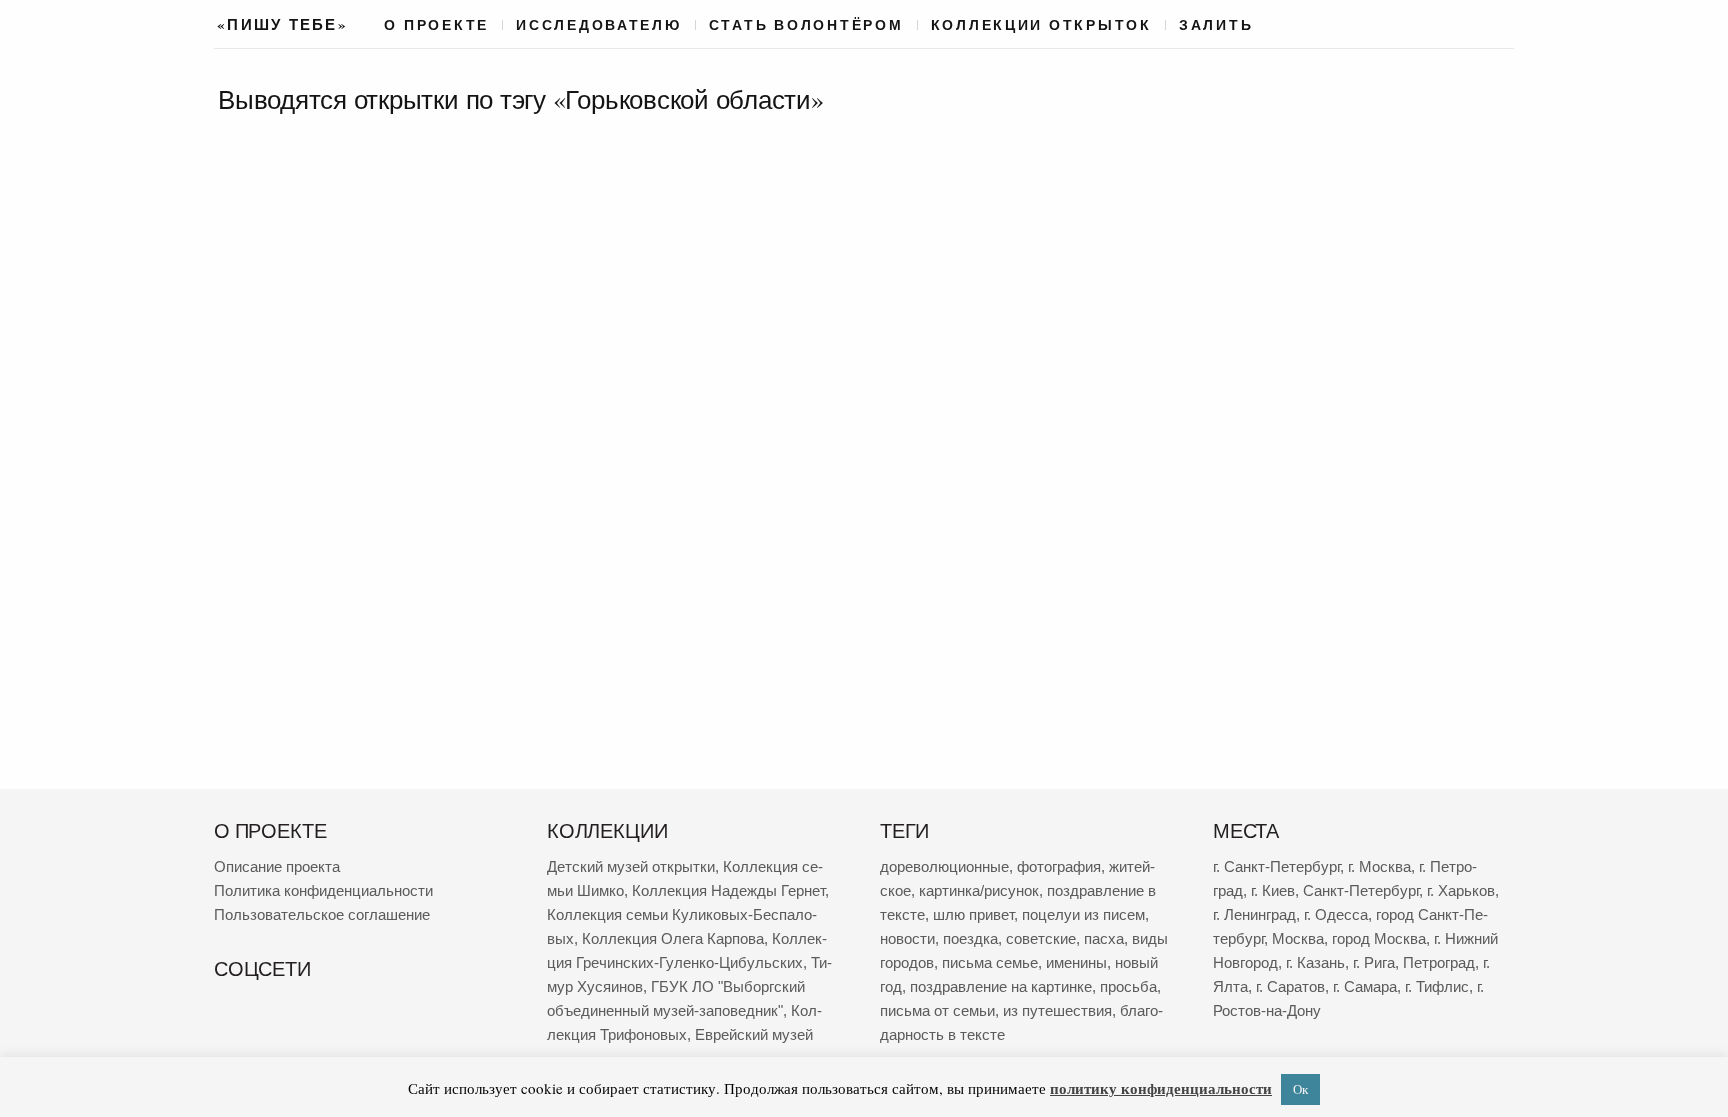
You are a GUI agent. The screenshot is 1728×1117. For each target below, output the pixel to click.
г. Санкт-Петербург (1276, 866)
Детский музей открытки (631, 866)
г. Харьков (1461, 890)
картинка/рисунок (979, 890)
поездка (970, 938)
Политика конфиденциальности (323, 890)
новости (907, 938)
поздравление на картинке (1001, 986)
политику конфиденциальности (1161, 1088)
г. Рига (1374, 962)
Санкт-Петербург (1361, 890)
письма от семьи (937, 1010)
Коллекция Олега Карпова (673, 938)
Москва (1298, 938)
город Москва (1379, 938)
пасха (1104, 938)
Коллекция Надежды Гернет (728, 890)
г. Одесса (1336, 914)
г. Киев (1273, 890)
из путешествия (1057, 1010)
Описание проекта (277, 866)
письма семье (990, 962)
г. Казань (1315, 962)
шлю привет (973, 914)
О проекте (436, 25)
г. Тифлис (1437, 986)
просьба (1128, 986)
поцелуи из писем (1083, 914)
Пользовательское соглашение (322, 914)
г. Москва (1379, 866)
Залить (1216, 25)
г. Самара (1365, 986)
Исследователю (599, 25)
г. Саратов (1290, 986)
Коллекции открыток (1041, 25)
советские (1041, 938)
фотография (1059, 866)
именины (1076, 962)
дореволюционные (944, 866)
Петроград (1439, 962)
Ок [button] (1300, 1089)
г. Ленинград (1254, 914)
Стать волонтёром (806, 25)
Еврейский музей (754, 1034)
